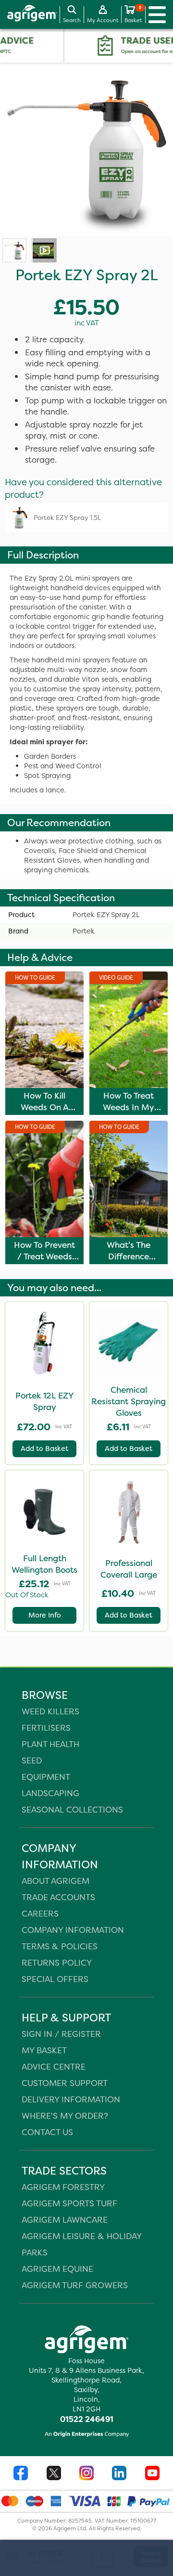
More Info (45, 1615)
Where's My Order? (65, 2116)
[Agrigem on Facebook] (21, 2474)
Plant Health (50, 1744)
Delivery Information (71, 2099)
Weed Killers (50, 1711)
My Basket (44, 2050)
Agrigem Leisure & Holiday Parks (81, 2244)
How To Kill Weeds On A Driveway (45, 1107)
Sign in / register (61, 2034)
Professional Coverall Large (129, 1569)
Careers (40, 1913)
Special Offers (55, 1979)
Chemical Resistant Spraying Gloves (129, 1401)
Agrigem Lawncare (65, 2220)
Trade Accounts (58, 1897)
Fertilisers (46, 1728)
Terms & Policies (60, 1946)
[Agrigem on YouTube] (152, 2474)
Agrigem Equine (57, 2269)
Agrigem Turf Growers (75, 2285)
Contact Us (47, 2132)
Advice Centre (54, 2066)
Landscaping (50, 1793)
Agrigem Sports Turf (69, 2203)
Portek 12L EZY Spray (45, 1401)
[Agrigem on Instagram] (86, 2474)
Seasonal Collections (72, 1809)
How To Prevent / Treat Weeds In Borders (44, 1256)
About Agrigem (56, 1881)
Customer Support (65, 2083)
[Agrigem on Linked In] (119, 2474)
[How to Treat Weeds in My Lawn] (43, 250)
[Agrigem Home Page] (29, 14)
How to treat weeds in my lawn (129, 1107)
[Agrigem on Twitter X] (54, 2474)
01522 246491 (87, 2419)
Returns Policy (57, 1962)
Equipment (46, 1777)
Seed (32, 1760)
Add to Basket (44, 1449)
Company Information (73, 1930)
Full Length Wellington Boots (44, 1564)
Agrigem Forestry (63, 2187)
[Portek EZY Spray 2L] (14, 250)
